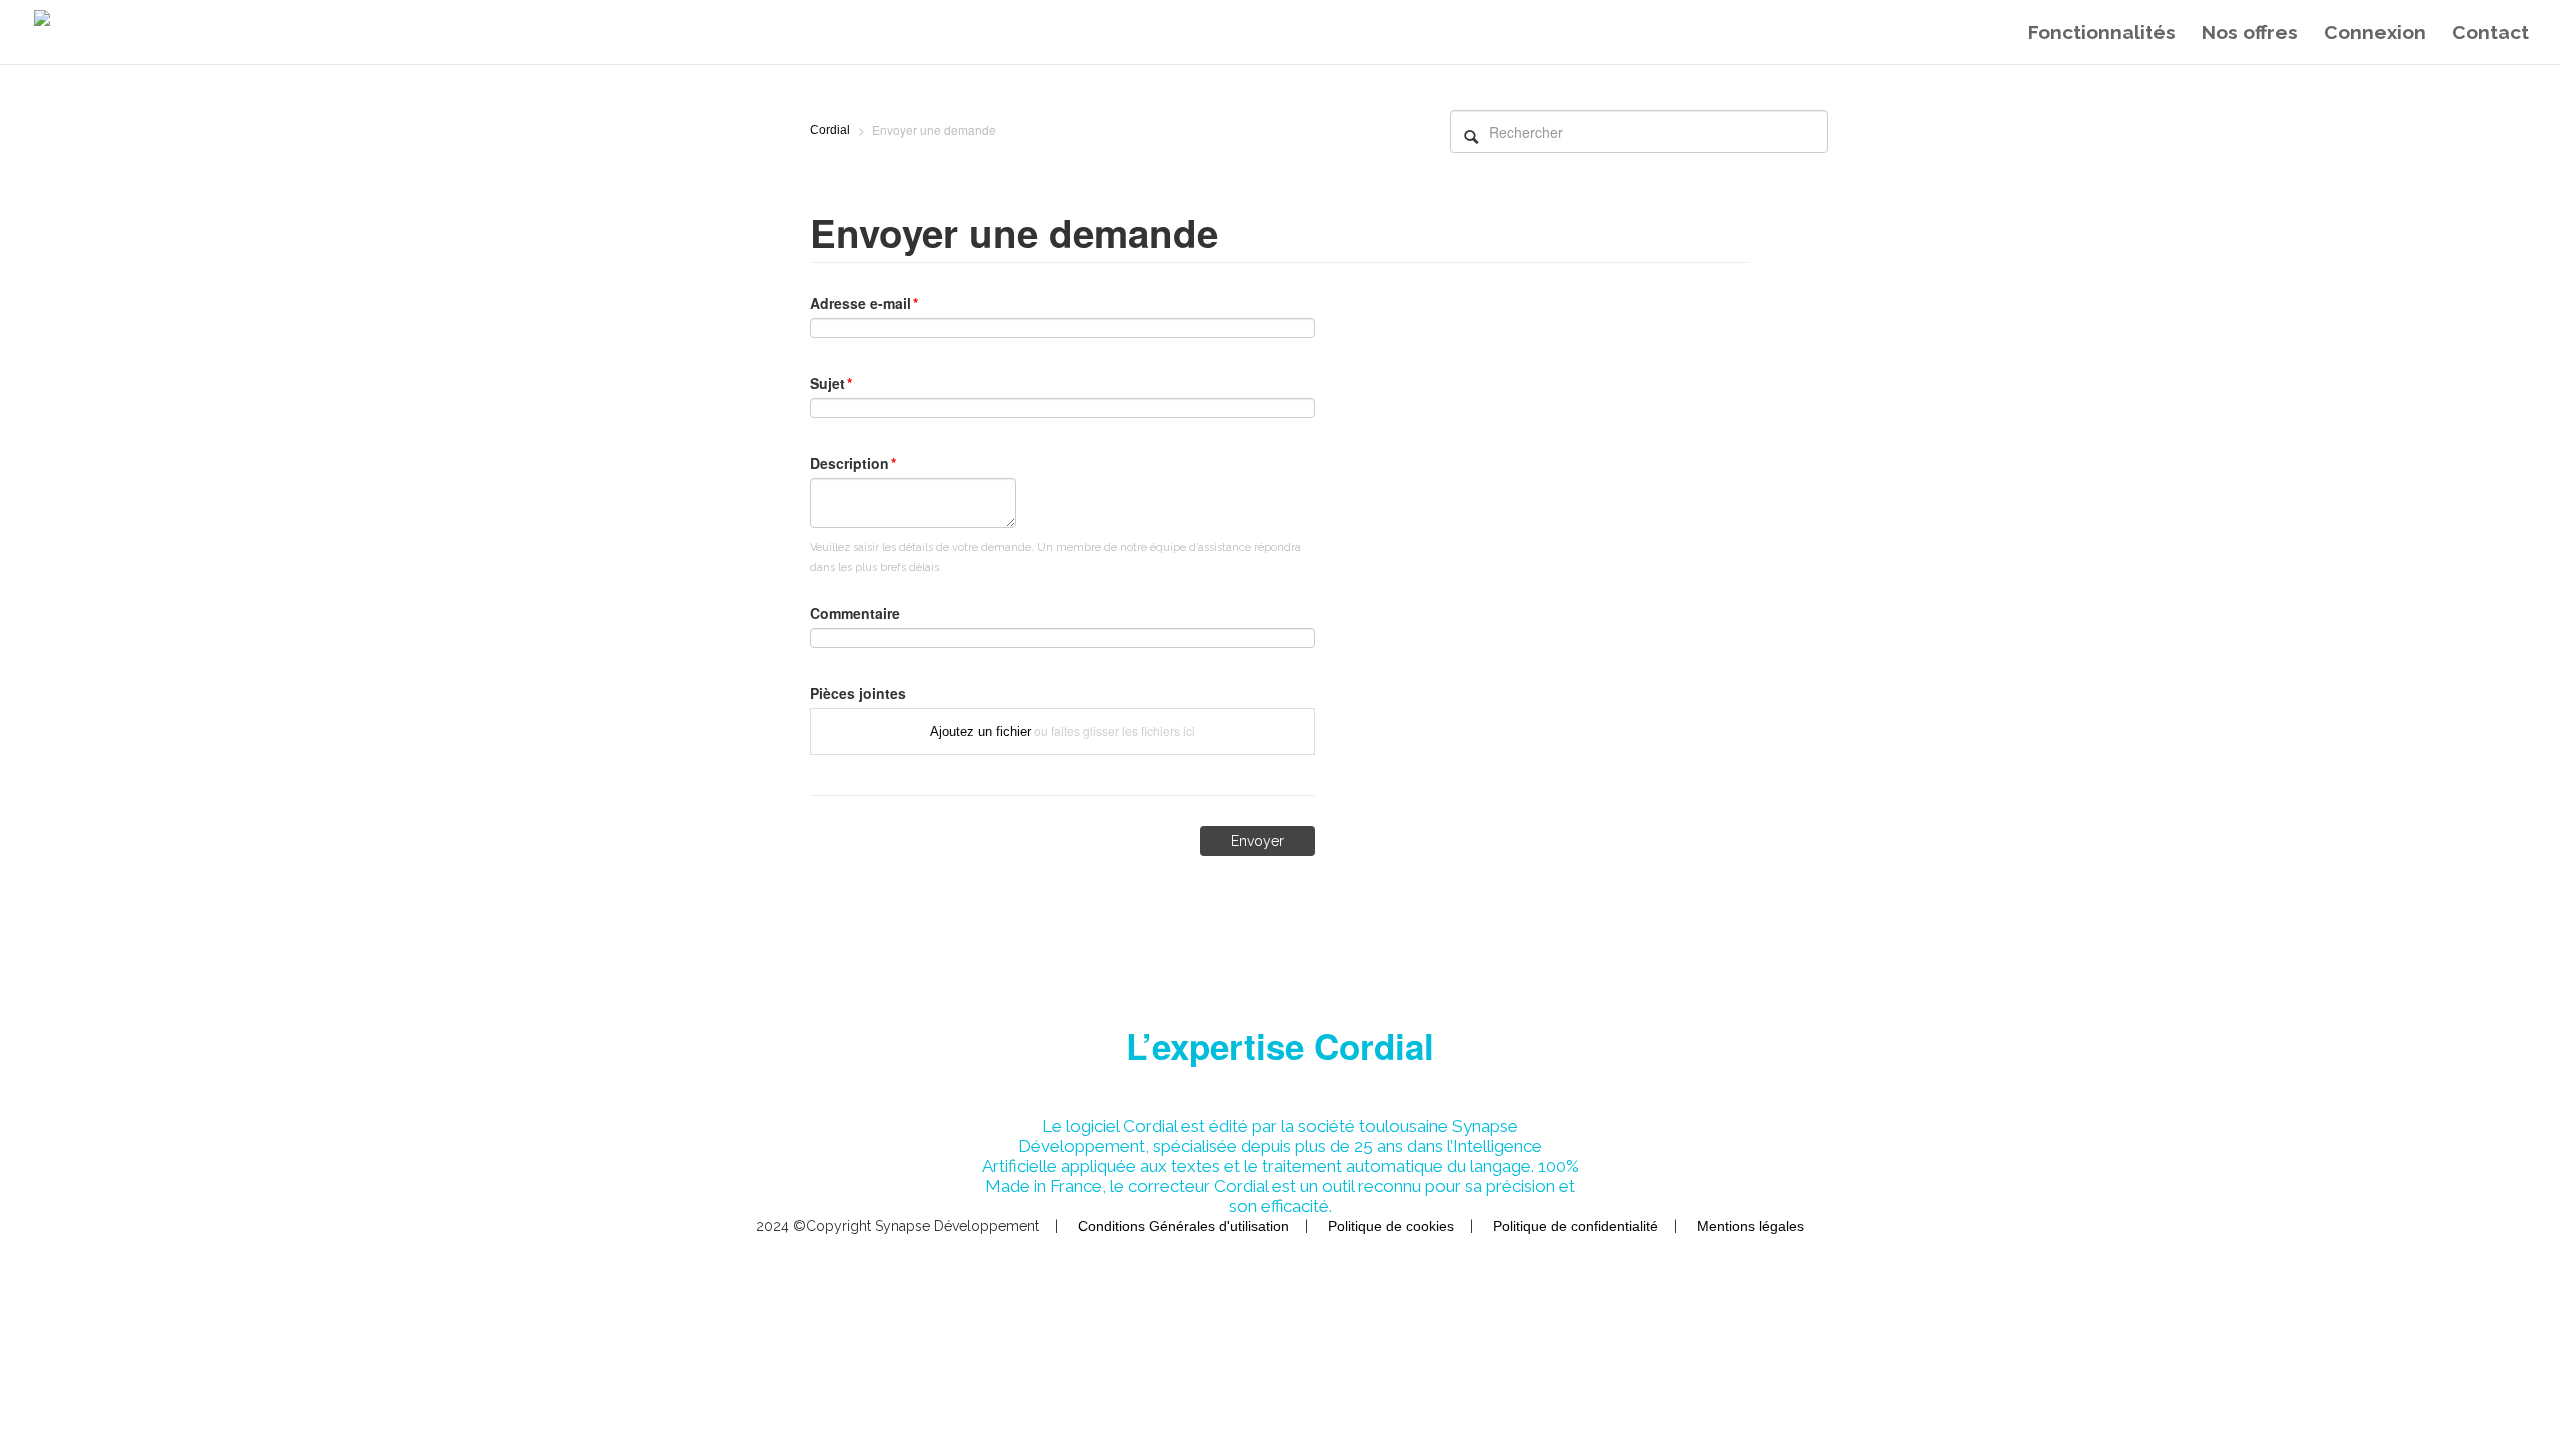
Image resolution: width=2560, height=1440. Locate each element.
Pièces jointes (858, 693)
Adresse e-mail (860, 303)
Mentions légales (1750, 1226)
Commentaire (855, 613)
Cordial (830, 130)
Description (849, 463)
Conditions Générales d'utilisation (1185, 1226)
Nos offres (2250, 32)
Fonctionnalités (2102, 32)
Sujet (827, 383)
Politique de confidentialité (1577, 1226)
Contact (2490, 32)
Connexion (2375, 32)
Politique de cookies (1393, 1226)
